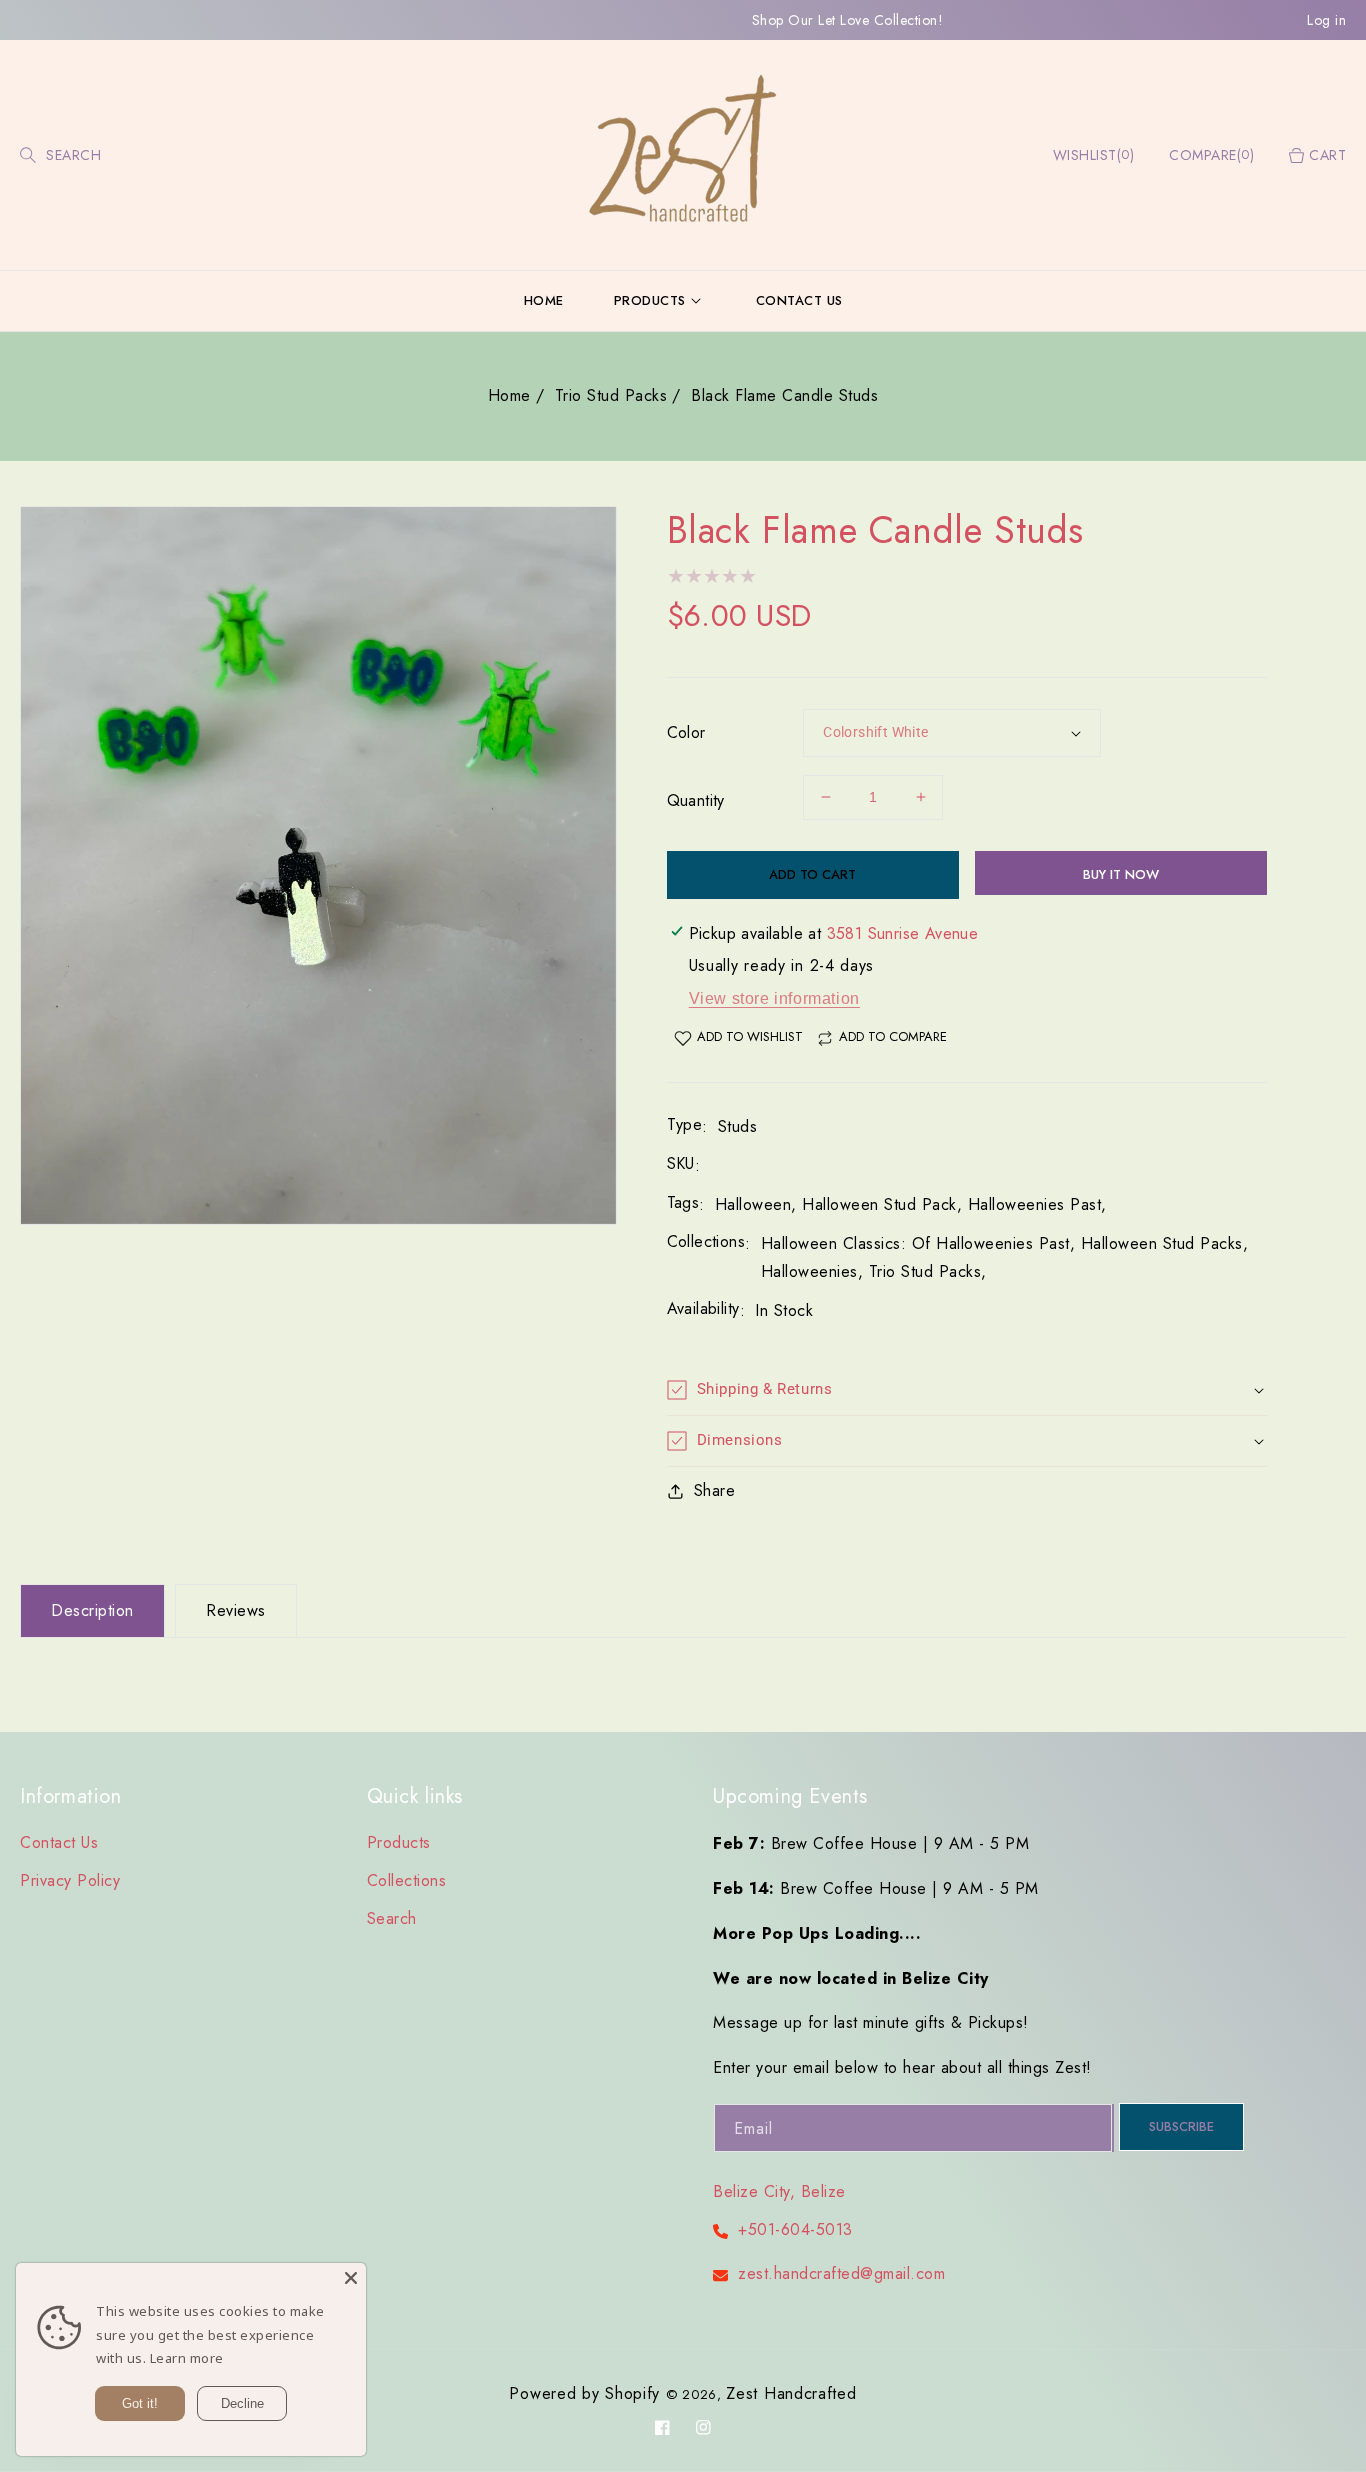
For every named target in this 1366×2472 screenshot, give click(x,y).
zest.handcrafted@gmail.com (841, 2273)
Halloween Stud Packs (1162, 1243)
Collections (407, 1880)
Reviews (236, 1610)
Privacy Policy (70, 1880)
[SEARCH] (30, 155)
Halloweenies (809, 1271)
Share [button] (715, 1490)
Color (686, 732)
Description (92, 1610)
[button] (27, 155)
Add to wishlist (750, 1036)
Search (392, 1918)
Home (509, 395)
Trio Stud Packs (611, 395)
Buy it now (1121, 874)
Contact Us (59, 1842)
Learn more (187, 2358)
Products (399, 1842)
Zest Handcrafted (791, 2393)
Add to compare (893, 1036)
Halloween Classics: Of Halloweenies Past (915, 1243)
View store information (774, 998)
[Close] (351, 2278)
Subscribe (1181, 2126)
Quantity (696, 800)
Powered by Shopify (584, 2393)
